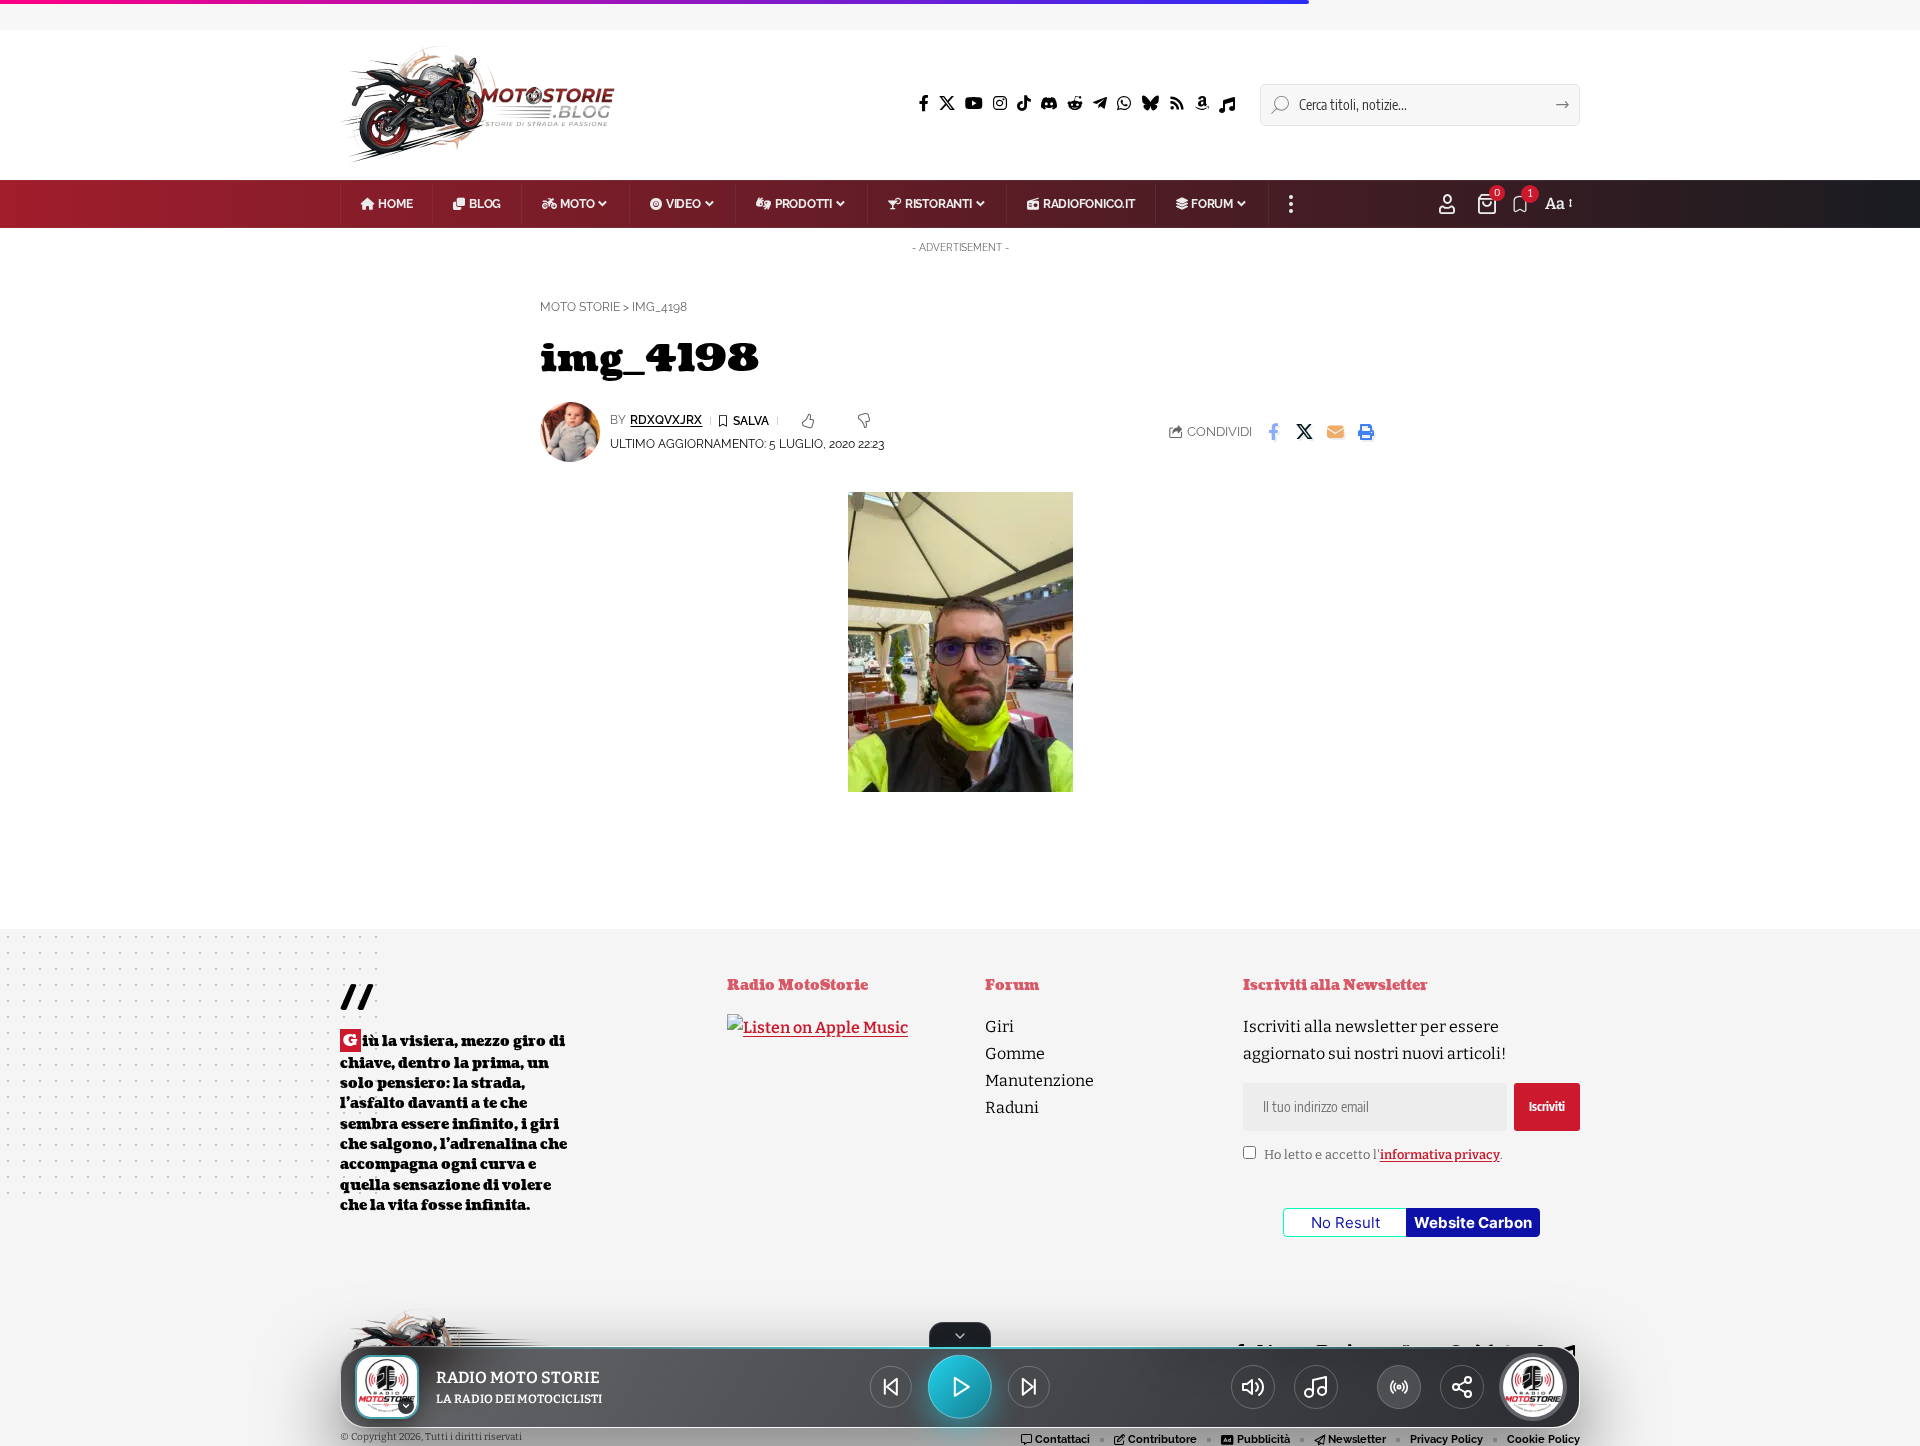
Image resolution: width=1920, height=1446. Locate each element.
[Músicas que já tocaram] (1316, 1387)
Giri (999, 1026)
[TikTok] (1024, 103)
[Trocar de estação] (1399, 1387)
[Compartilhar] (1462, 1387)
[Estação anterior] (891, 1387)
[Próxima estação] (1029, 1387)
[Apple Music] (1227, 105)
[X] (947, 103)
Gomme (1015, 1053)
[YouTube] (974, 103)
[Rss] (1177, 103)
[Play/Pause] (960, 1387)
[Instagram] (1000, 103)
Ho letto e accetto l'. (1383, 1154)
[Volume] (1253, 1387)
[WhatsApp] (1124, 103)
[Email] (1335, 432)
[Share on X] (1304, 432)
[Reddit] (1075, 103)
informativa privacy (1440, 1154)
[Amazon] (1202, 103)
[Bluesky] (1150, 103)
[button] (1290, 204)
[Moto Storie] (478, 105)
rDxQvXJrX (666, 420)
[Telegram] (1100, 103)
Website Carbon (1473, 1222)
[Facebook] (924, 103)
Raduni (1012, 1107)
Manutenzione (1039, 1080)
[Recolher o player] (960, 1335)
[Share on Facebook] (1273, 432)
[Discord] (1049, 103)
